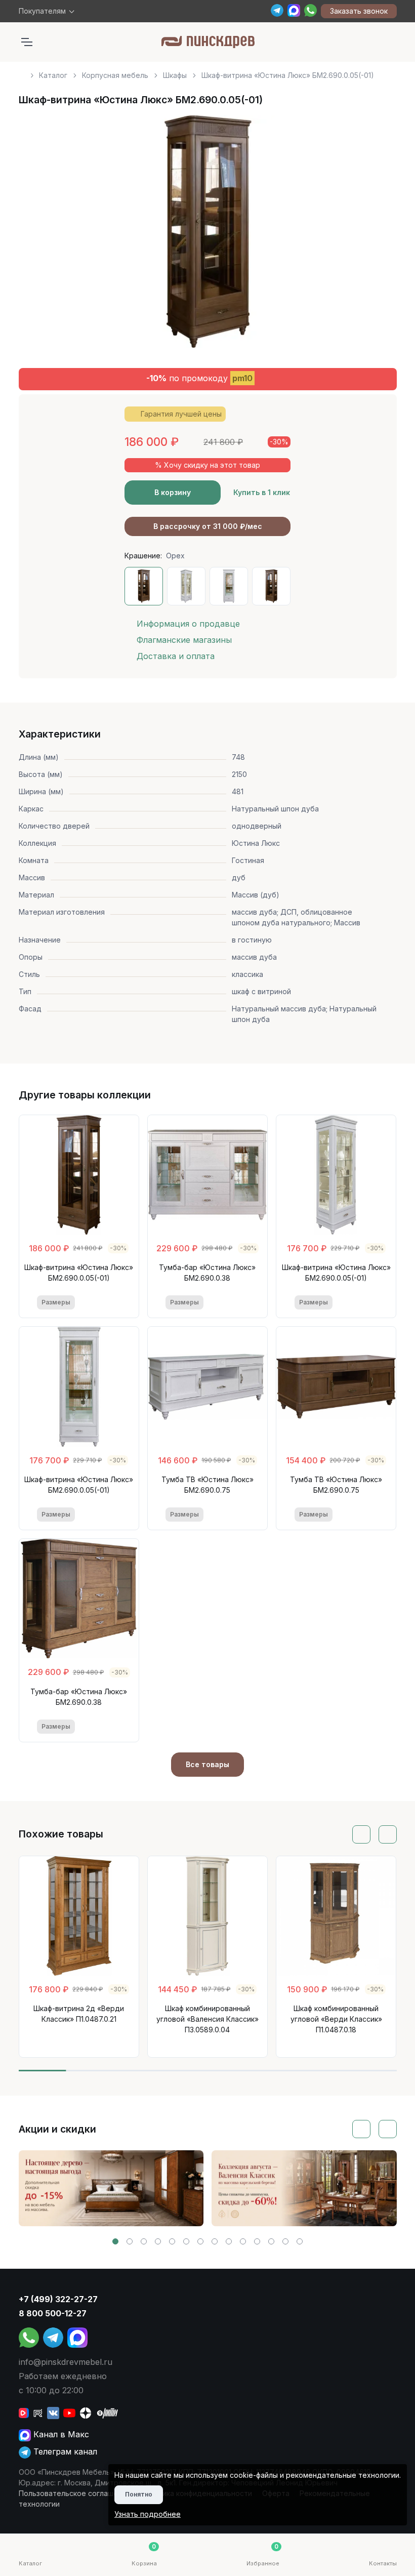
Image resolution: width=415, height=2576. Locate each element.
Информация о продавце (188, 624)
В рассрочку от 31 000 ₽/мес (208, 526)
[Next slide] (378, 235)
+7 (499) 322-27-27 (58, 2299)
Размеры (56, 1302)
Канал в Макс (60, 2434)
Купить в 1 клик (262, 492)
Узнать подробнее (148, 2514)
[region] (208, 71)
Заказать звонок (359, 11)
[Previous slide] (38, 235)
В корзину (173, 492)
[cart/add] (114, 1303)
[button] (115, 2241)
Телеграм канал (64, 2451)
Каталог (53, 75)
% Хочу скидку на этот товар (207, 465)
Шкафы (175, 75)
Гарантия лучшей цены (181, 414)
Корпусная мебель (115, 75)
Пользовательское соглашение (75, 2493)
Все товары (207, 1764)
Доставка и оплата (176, 656)
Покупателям (42, 11)
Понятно (139, 2494)
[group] (111, 2188)
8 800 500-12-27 (53, 2313)
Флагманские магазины (184, 640)
